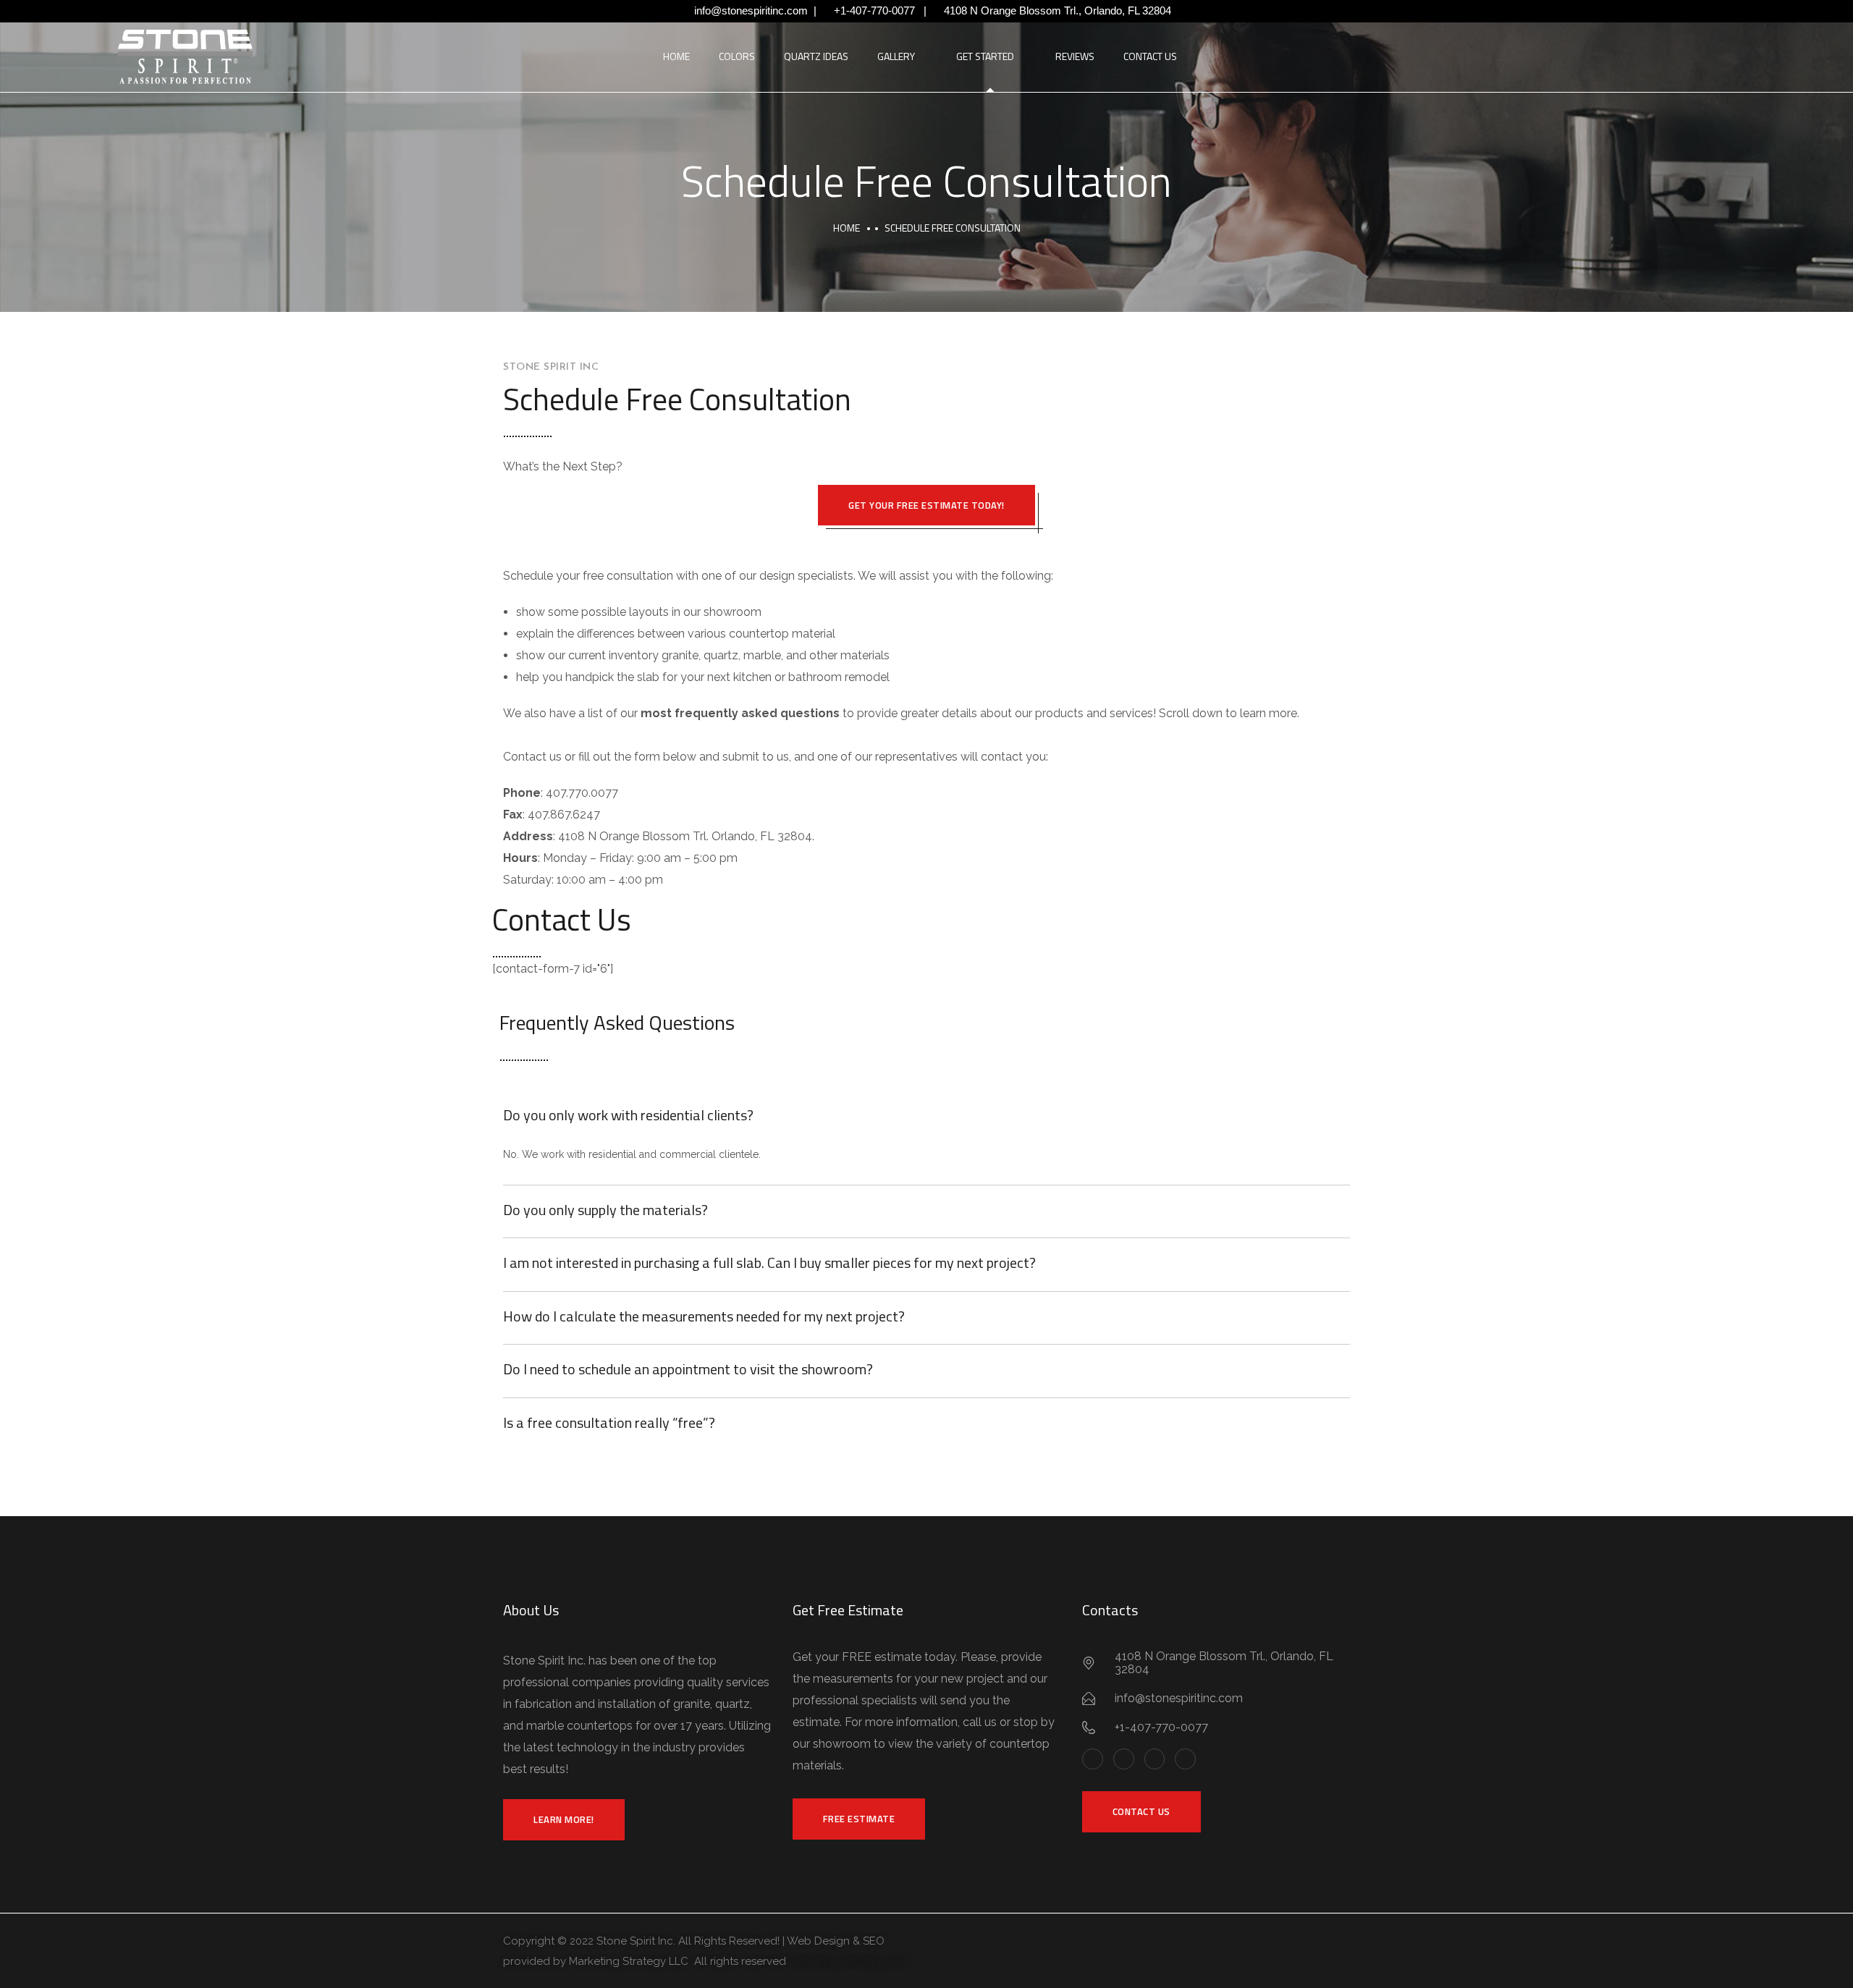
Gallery (896, 56)
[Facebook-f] (1093, 1759)
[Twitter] (1124, 1759)
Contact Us (1150, 56)
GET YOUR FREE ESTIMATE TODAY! (926, 505)
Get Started (985, 56)
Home (676, 56)
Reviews (1075, 56)
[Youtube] (1185, 1759)
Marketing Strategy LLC (849, 1961)
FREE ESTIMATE (859, 1819)
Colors (737, 56)
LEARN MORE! (564, 1819)
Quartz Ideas (816, 56)
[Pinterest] (1155, 1759)
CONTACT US (1141, 1811)
